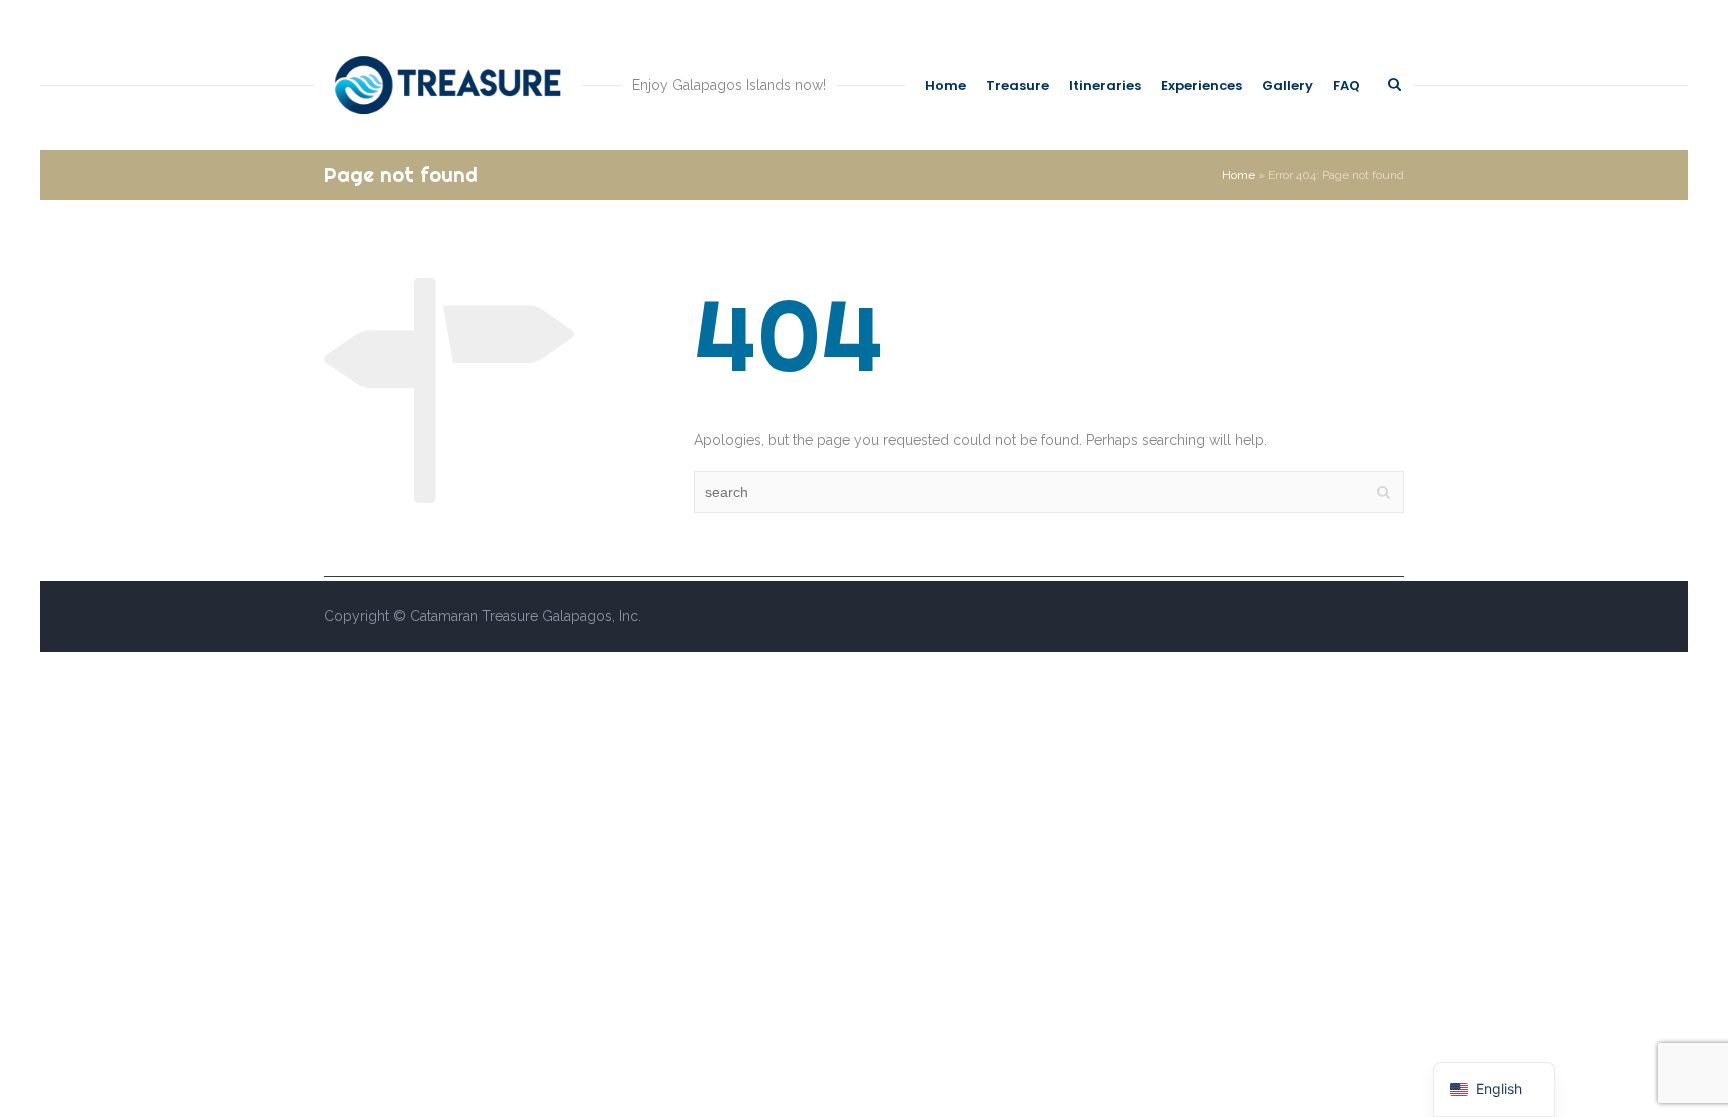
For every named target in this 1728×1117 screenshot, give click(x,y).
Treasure (1017, 85)
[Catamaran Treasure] (447, 85)
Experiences (1201, 85)
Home (945, 85)
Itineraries (1105, 85)
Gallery (1287, 85)
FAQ (1346, 85)
